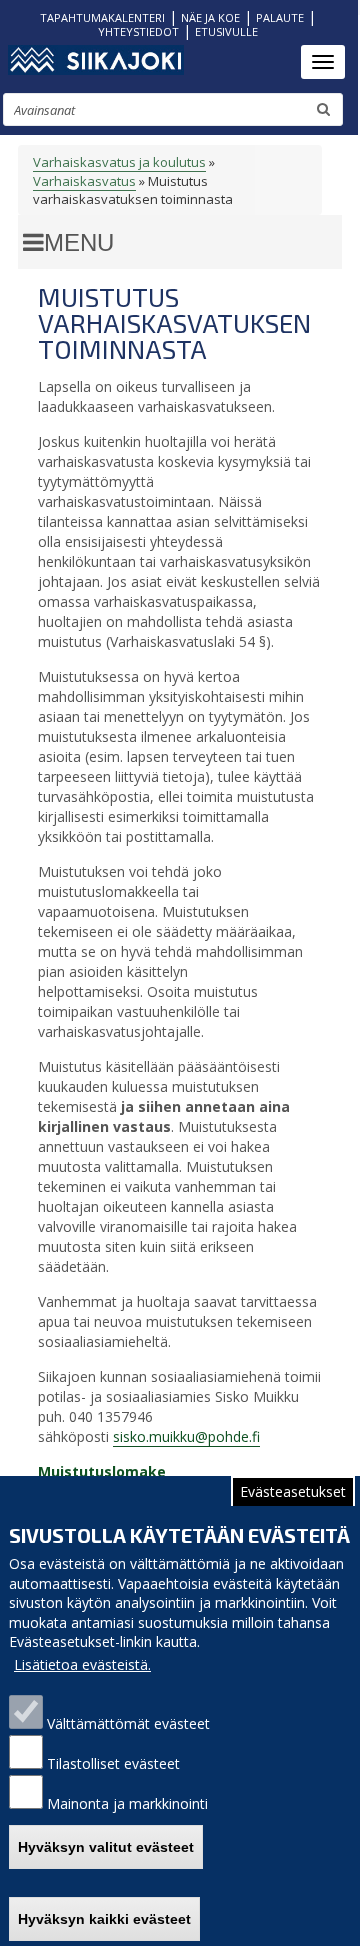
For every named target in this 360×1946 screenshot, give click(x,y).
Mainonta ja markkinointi (127, 1803)
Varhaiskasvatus (84, 181)
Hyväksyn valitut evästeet (106, 1847)
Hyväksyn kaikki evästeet (104, 1919)
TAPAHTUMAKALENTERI (102, 17)
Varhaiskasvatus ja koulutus (119, 162)
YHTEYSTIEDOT (138, 31)
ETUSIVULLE (226, 31)
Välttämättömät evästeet (128, 1723)
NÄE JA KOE (210, 17)
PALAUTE (280, 17)
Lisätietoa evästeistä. (82, 1664)
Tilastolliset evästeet (113, 1763)
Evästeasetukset (293, 1491)
